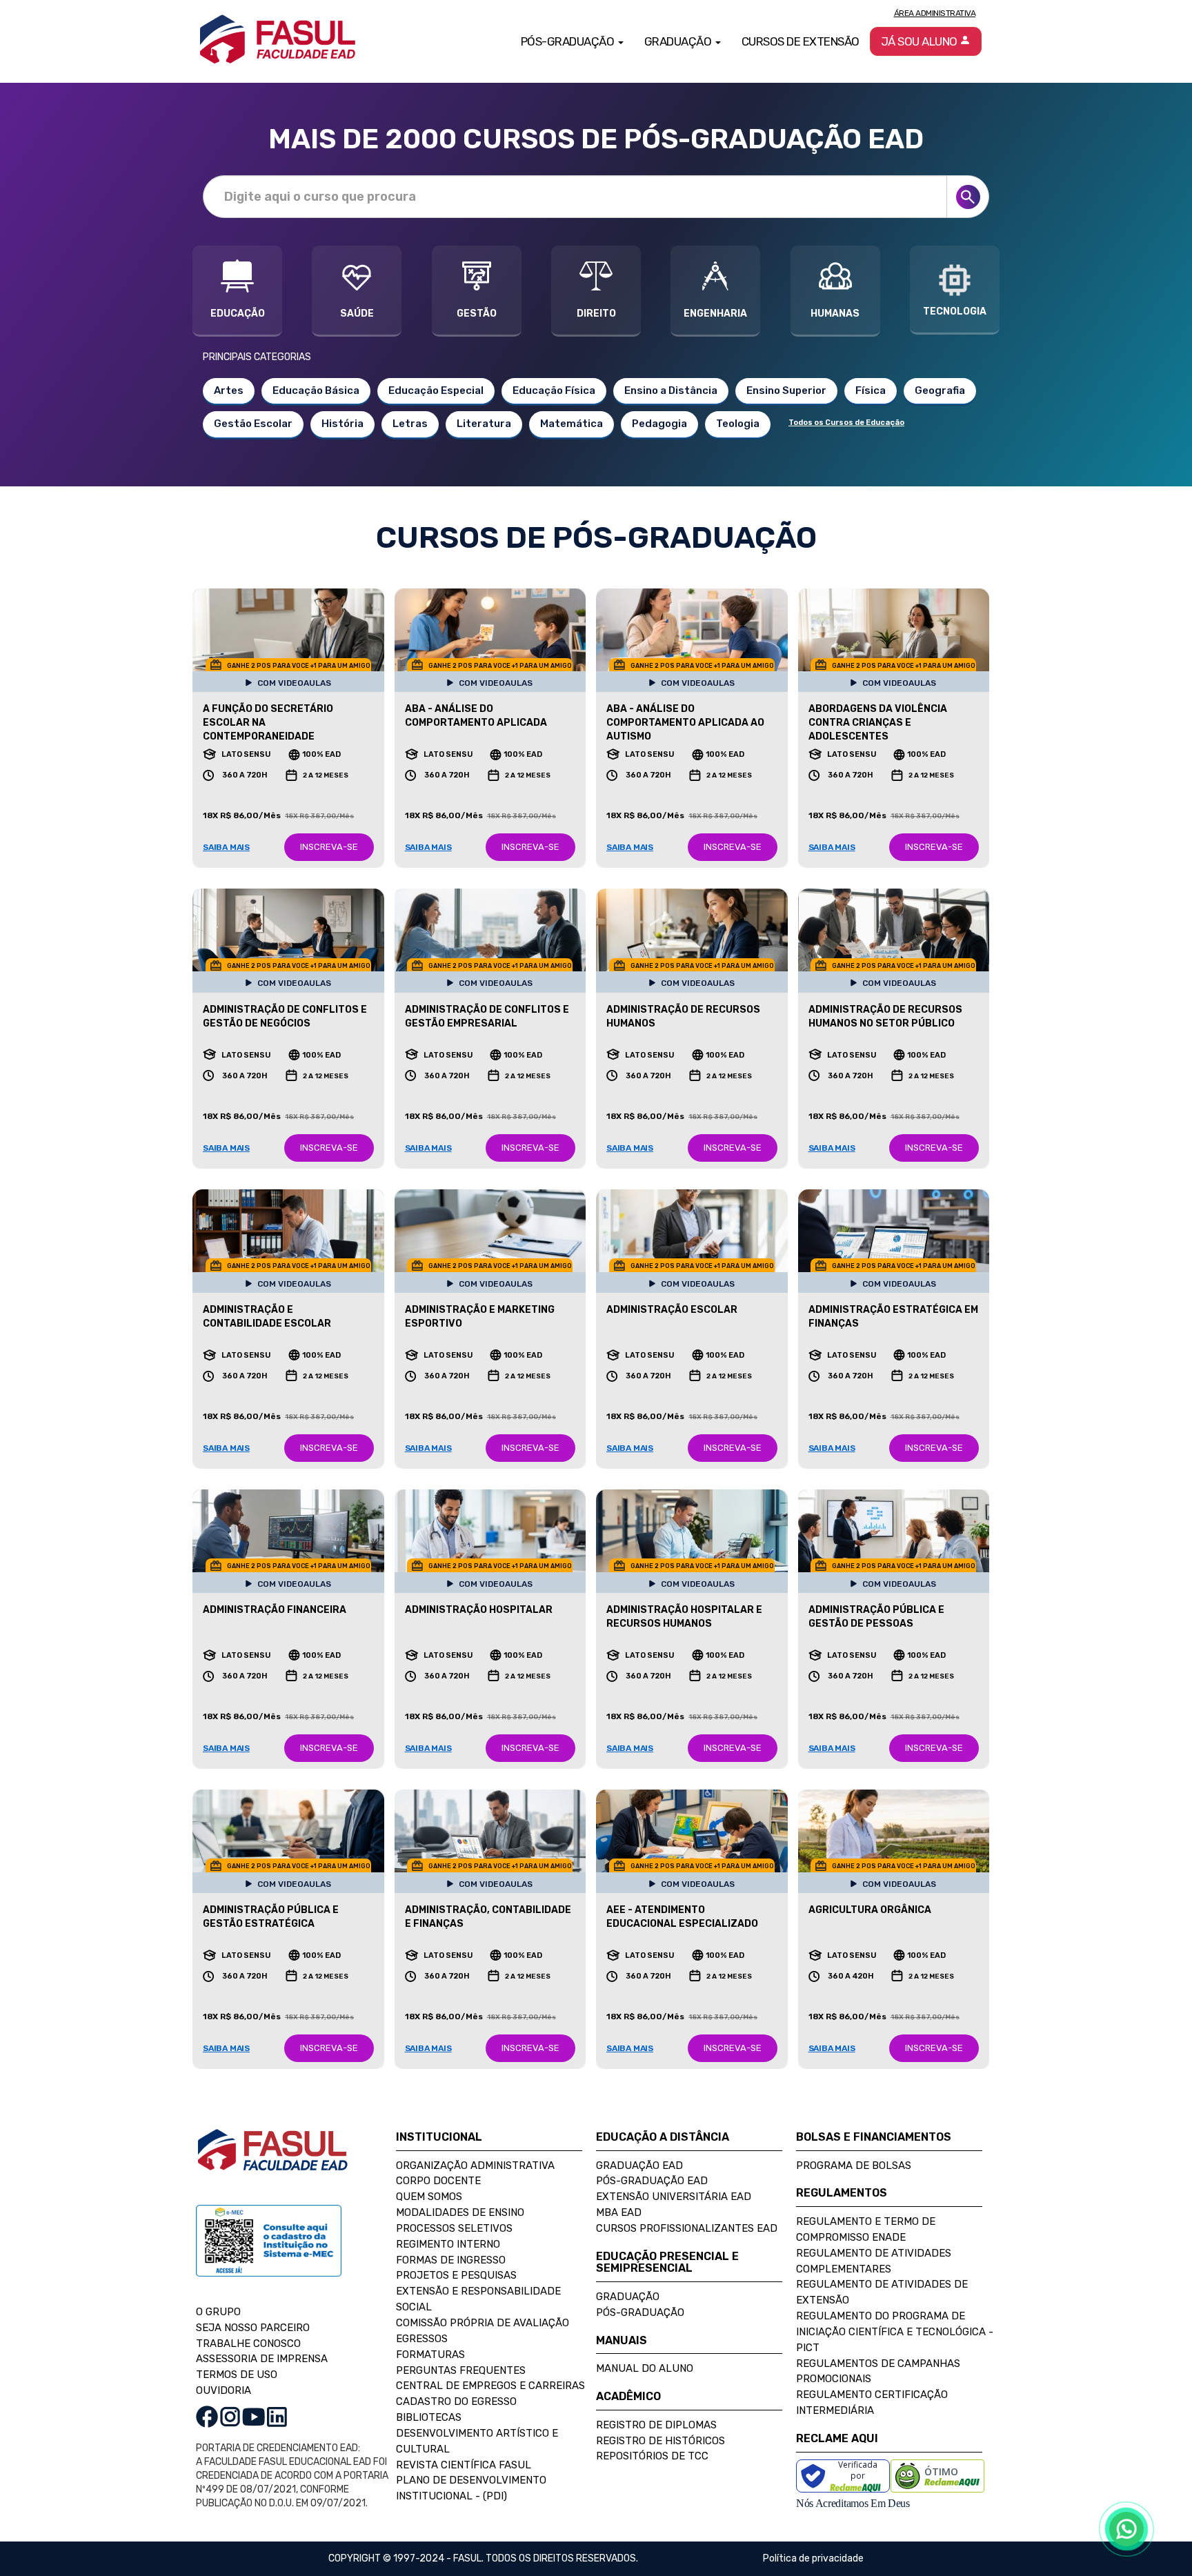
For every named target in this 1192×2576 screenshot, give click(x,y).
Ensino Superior (786, 390)
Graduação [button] (679, 41)
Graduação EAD (639, 2166)
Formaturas (430, 2355)
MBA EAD (619, 2212)
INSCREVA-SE (329, 847)
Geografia (940, 390)
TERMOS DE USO (237, 2375)
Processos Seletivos (454, 2228)
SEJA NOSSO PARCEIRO (253, 2328)
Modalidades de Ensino (460, 2212)
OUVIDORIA (223, 2390)
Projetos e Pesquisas (456, 2275)
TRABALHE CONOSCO (248, 2344)
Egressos (422, 2339)
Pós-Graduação (640, 2312)
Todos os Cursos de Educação (846, 423)
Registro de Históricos (660, 2441)
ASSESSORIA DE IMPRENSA (262, 2359)
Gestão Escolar (253, 424)
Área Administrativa (935, 13)
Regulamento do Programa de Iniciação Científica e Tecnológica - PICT (895, 2332)
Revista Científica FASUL (464, 2465)
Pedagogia (659, 424)
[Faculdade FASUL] (272, 2160)
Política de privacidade (813, 2558)
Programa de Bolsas (854, 2166)
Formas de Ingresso (451, 2260)
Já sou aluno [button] (921, 41)
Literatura (484, 424)
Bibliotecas (429, 2417)
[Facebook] (207, 2416)
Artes (229, 390)
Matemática (572, 424)
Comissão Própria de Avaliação (483, 2323)
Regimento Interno (448, 2244)
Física (871, 390)
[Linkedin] (277, 2416)
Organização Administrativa (475, 2166)
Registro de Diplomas (656, 2425)
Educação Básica (316, 390)
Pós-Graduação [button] (569, 41)
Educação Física (554, 390)
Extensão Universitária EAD (674, 2197)
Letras (410, 424)
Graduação (628, 2297)
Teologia (738, 424)
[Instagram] (230, 2416)
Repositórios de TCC (652, 2456)
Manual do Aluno (645, 2368)
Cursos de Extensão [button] (801, 41)
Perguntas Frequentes (461, 2370)
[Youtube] (254, 2416)
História (342, 424)
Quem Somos (429, 2197)
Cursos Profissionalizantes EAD (687, 2228)
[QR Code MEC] (269, 2254)
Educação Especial (436, 390)
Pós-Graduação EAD (652, 2181)
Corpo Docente (438, 2181)
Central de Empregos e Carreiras (490, 2386)
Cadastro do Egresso (456, 2401)
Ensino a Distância (671, 390)
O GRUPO (218, 2312)
